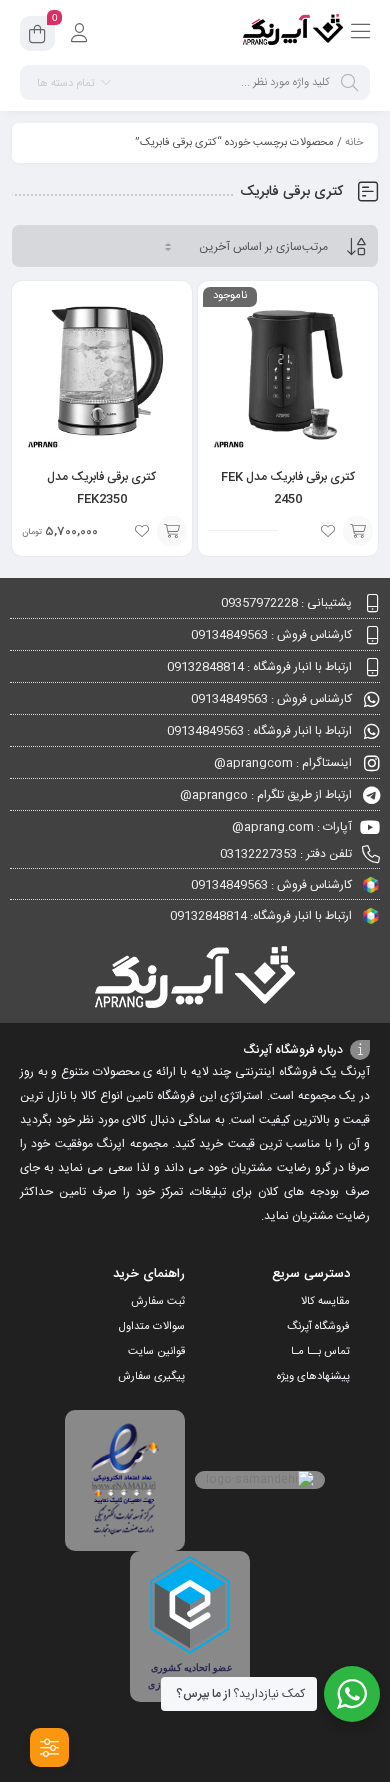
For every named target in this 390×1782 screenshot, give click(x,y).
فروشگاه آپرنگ (318, 1327)
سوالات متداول (152, 1327)
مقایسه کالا (325, 1302)
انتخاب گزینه (172, 531)
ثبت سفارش (158, 1302)
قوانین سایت (156, 1352)
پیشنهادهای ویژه (313, 1377)
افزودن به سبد (358, 531)
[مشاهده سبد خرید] (37, 37)
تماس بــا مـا (320, 1352)
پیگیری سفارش (151, 1377)
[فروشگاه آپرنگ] (293, 33)
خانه (354, 143)
